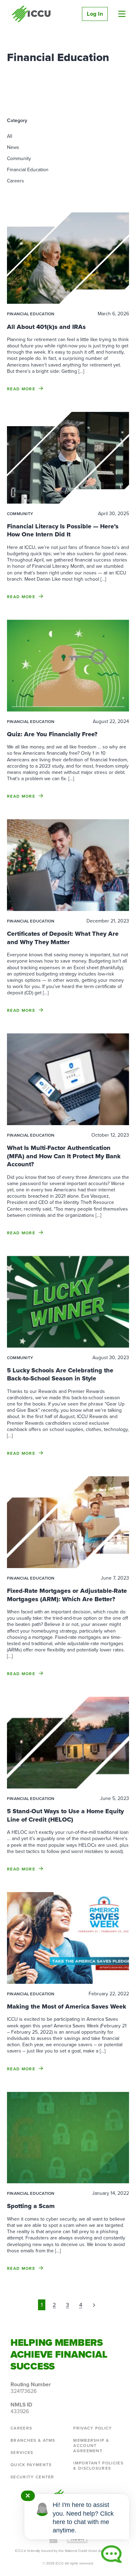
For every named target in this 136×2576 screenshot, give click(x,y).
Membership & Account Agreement (91, 2446)
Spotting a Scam (31, 2206)
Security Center (32, 2477)
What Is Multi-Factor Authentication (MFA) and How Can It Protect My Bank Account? (64, 1156)
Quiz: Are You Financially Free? (52, 734)
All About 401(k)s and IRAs (46, 327)
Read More (21, 389)
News (13, 147)
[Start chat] (112, 2554)
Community (19, 159)
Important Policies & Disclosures (98, 2466)
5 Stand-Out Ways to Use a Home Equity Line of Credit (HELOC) (65, 1815)
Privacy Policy (93, 2428)
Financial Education (28, 170)
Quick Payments (31, 2465)
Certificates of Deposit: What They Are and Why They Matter (63, 938)
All (10, 136)
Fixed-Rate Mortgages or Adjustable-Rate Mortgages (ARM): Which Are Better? (67, 1595)
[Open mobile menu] (122, 14)
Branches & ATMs (33, 2440)
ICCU (31, 14)
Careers (16, 181)
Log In (95, 14)
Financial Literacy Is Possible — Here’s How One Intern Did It (63, 530)
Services (22, 2453)
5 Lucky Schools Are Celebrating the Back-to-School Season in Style (60, 1374)
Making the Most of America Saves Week (67, 2006)
